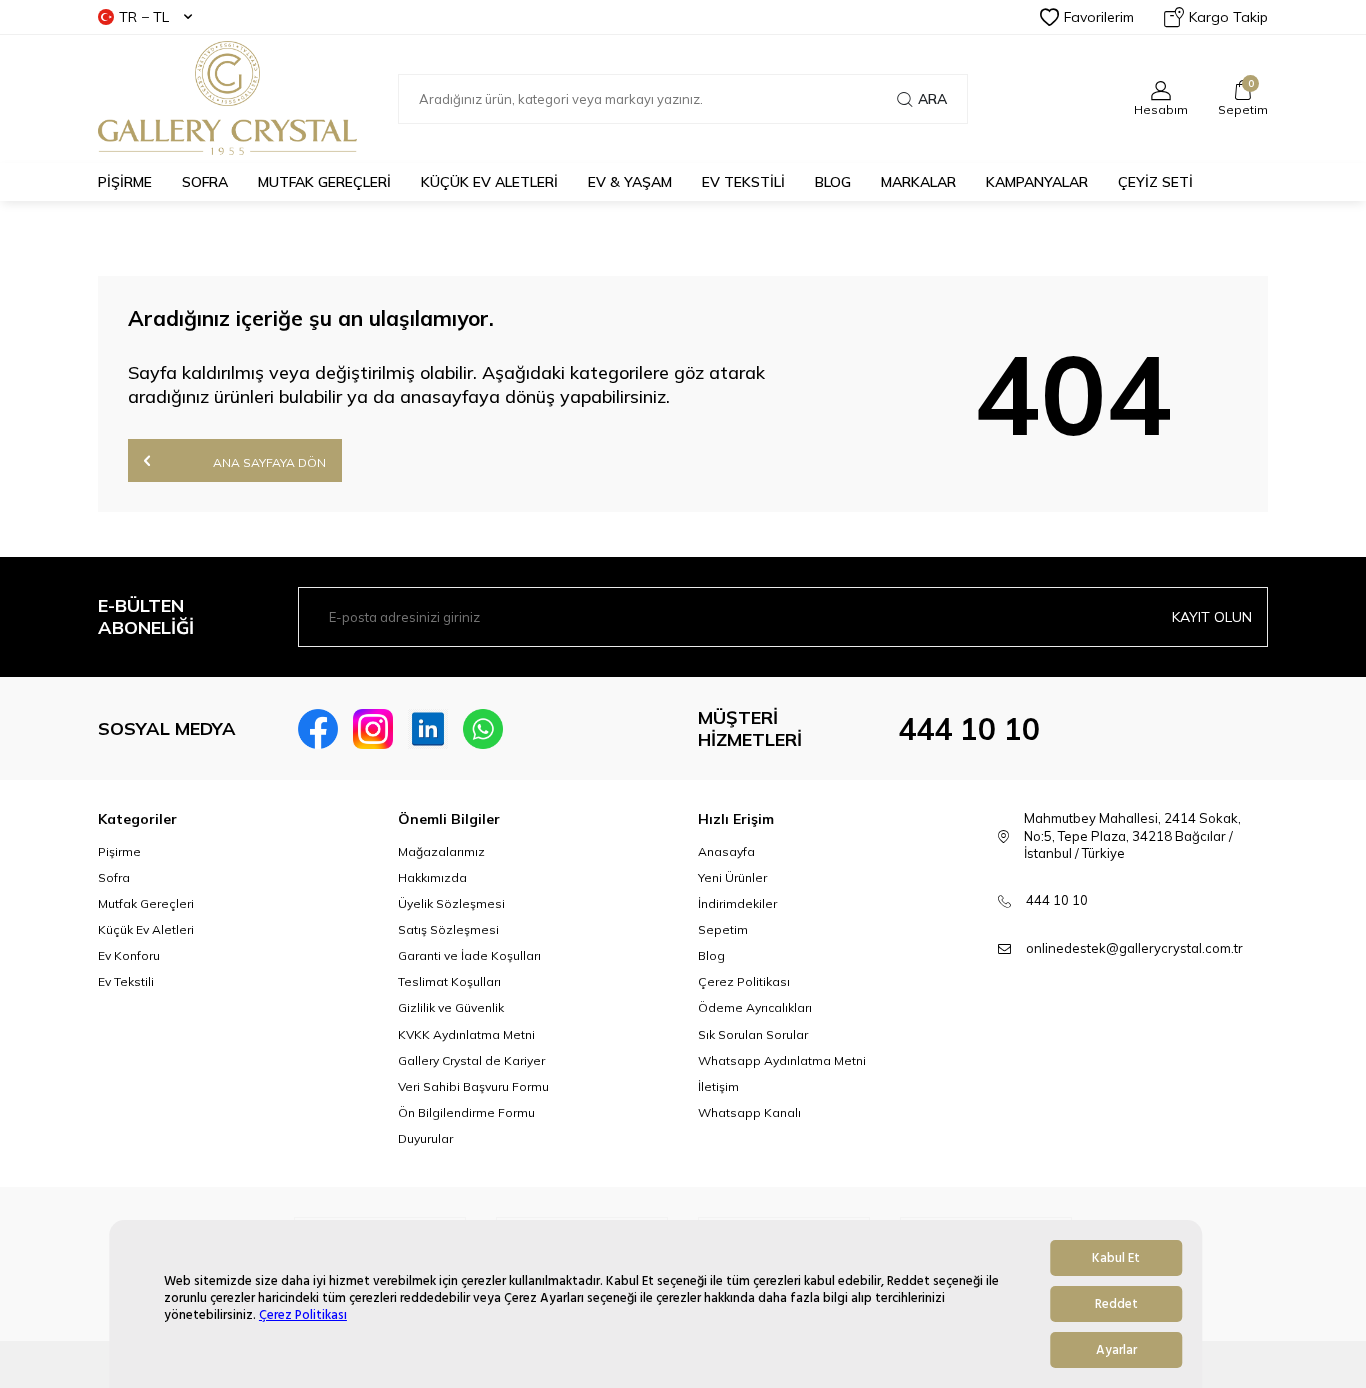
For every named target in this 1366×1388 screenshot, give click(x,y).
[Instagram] (373, 729)
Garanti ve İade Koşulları (469, 955)
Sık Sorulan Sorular (753, 1034)
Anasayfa (726, 851)
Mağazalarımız (441, 851)
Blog (711, 955)
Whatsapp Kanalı (749, 1112)
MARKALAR (918, 182)
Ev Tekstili (126, 981)
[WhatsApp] (483, 729)
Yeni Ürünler (732, 877)
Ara (932, 99)
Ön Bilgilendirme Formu (466, 1112)
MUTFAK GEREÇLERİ (324, 182)
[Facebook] (318, 729)
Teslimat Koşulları (449, 981)
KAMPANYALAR (1037, 182)
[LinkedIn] (428, 729)
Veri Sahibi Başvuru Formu (473, 1086)
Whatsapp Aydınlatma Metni (782, 1060)
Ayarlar (1116, 1350)
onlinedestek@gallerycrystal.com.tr (1134, 948)
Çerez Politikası (303, 1316)
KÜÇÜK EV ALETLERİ (489, 182)
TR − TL (144, 17)
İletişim (718, 1086)
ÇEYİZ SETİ (1155, 182)
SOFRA (205, 182)
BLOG (833, 182)
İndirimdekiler (737, 903)
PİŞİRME (125, 182)
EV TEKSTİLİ (743, 182)
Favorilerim (1099, 17)
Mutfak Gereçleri (146, 903)
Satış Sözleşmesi (448, 929)
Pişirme (119, 851)
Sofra (114, 877)
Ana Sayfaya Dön (268, 462)
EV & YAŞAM (630, 182)
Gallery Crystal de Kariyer (471, 1060)
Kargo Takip (1228, 17)
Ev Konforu (129, 955)
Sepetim (723, 929)
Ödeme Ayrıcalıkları (755, 1007)
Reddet (1116, 1304)
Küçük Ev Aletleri (146, 929)
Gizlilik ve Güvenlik (451, 1007)
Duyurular (425, 1138)
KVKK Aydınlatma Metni (466, 1034)
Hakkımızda (432, 877)
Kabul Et (1116, 1258)
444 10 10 (969, 729)
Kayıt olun (1212, 617)
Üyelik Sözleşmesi (451, 903)
